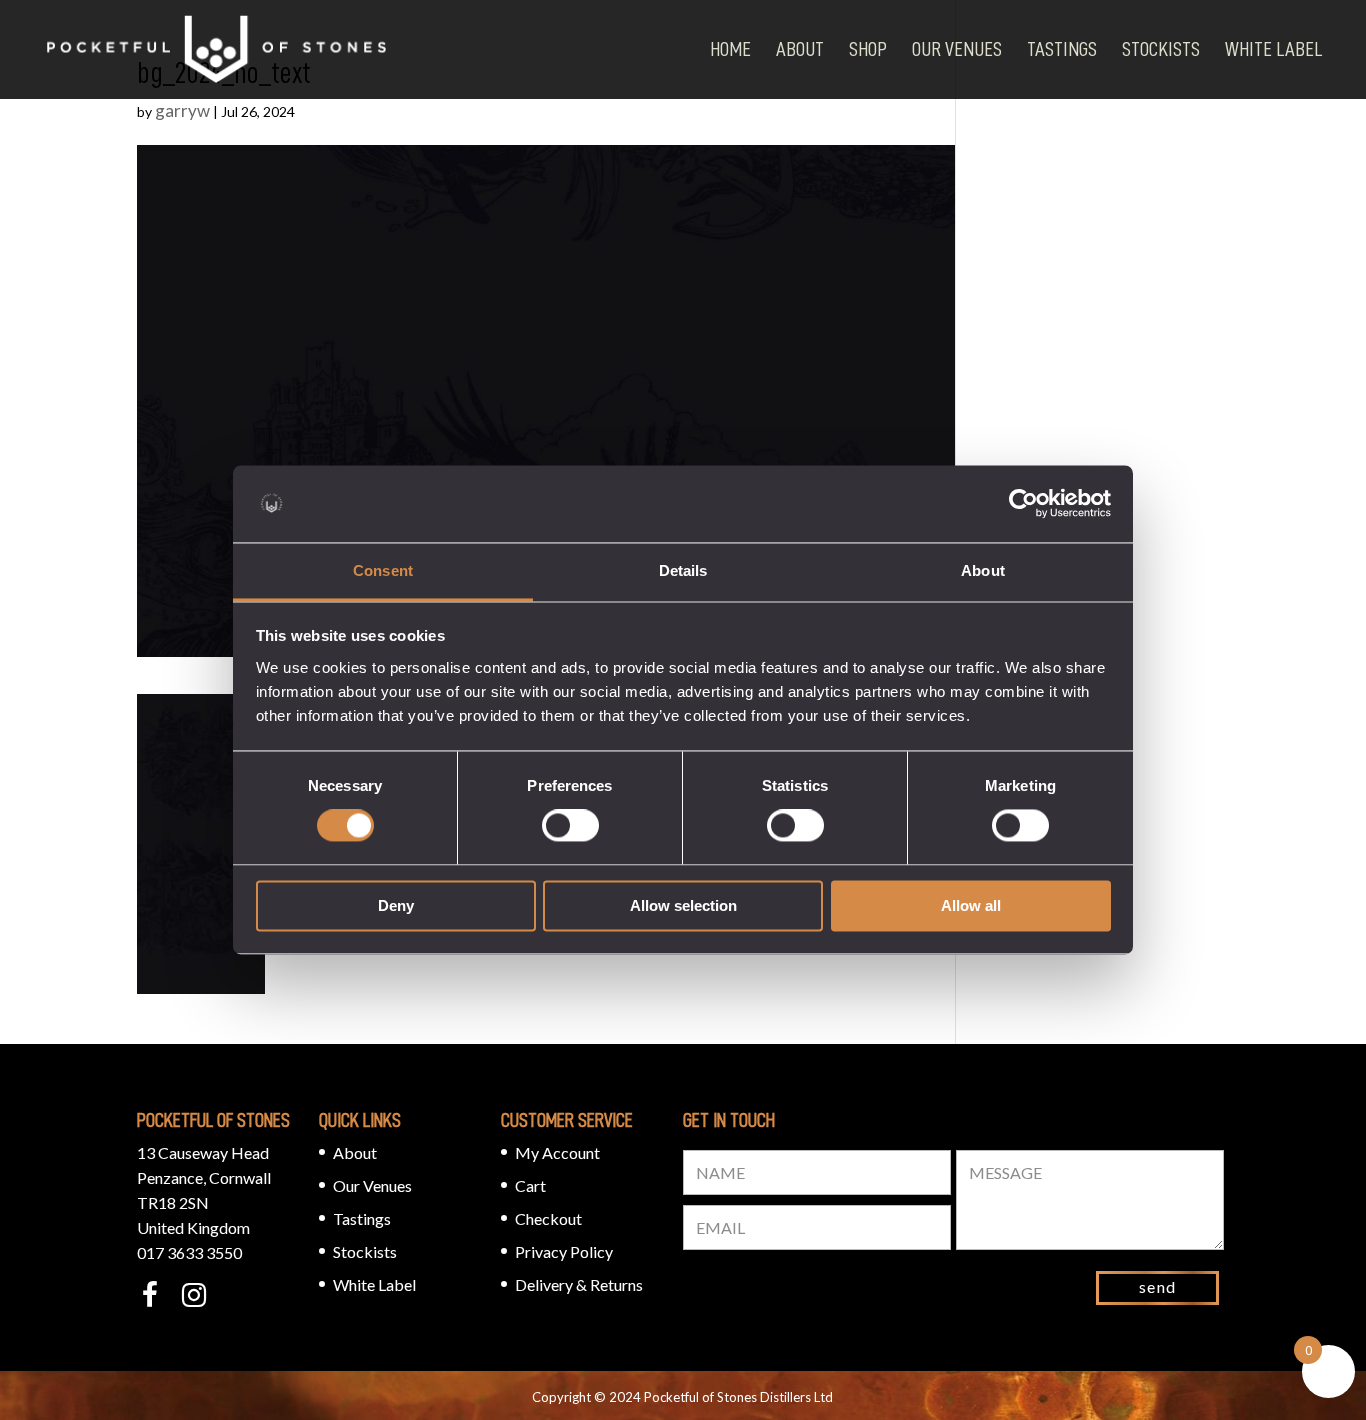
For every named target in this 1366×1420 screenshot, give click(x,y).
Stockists (1161, 49)
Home (730, 49)
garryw (182, 110)
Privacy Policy (564, 1251)
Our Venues (957, 49)
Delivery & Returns (579, 1284)
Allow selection (683, 905)
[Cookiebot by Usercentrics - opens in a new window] (1023, 504)
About (800, 49)
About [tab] (983, 570)
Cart (530, 1185)
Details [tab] (683, 570)
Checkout (548, 1218)
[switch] (570, 826)
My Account (557, 1152)
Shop (868, 49)
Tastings (1062, 49)
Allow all (971, 905)
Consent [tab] (383, 570)
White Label (1274, 49)
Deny (396, 905)
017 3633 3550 (189, 1252)
